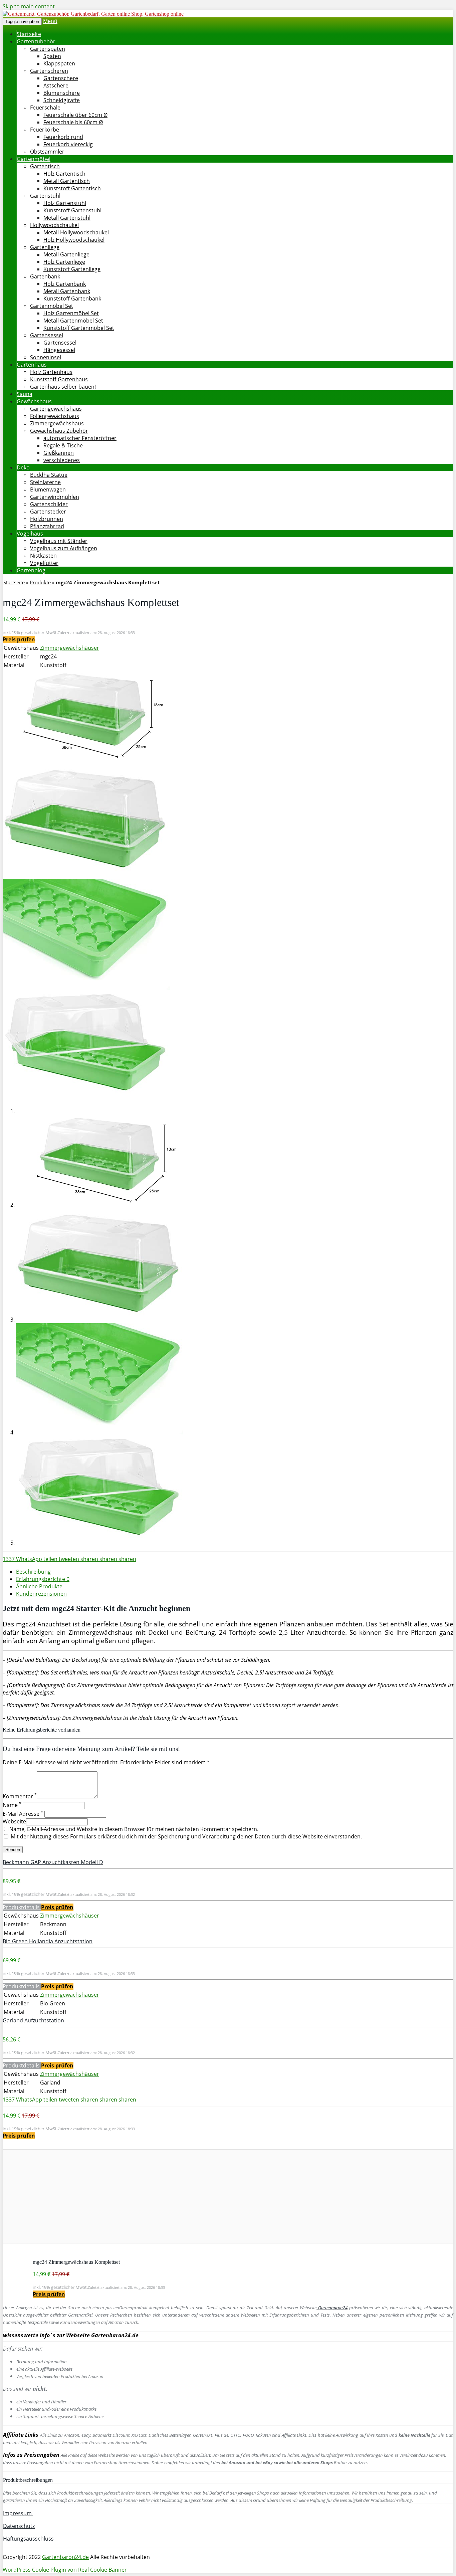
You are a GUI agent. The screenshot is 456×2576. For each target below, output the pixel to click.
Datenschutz (19, 2526)
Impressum (18, 2513)
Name (12, 1805)
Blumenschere (62, 93)
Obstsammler (47, 152)
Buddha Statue (49, 475)
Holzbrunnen (47, 519)
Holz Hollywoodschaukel (74, 240)
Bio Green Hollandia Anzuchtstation (48, 1941)
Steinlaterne (45, 482)
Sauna (25, 394)
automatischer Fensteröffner (80, 438)
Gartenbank (45, 276)
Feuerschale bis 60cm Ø (73, 122)
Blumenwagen (48, 489)
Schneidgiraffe (62, 100)
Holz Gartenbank (65, 284)
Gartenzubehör (36, 41)
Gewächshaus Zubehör (59, 431)
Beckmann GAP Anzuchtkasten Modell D (53, 1862)
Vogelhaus (30, 534)
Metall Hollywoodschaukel (76, 232)
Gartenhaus (32, 365)
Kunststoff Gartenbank (72, 299)
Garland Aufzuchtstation (33, 2020)
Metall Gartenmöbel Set (73, 321)
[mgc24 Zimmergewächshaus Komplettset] (86, 760)
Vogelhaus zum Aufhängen (64, 548)
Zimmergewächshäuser (70, 648)
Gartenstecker (48, 512)
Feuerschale (45, 108)
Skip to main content (29, 6)
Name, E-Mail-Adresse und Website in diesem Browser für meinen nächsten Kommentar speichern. (134, 1829)
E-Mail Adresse (23, 1814)
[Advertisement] (203, 2196)
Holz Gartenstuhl (65, 203)
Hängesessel (59, 350)
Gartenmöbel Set (52, 306)
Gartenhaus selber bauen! (63, 387)
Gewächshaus (34, 401)
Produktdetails (22, 1907)
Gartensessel (47, 335)
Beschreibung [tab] (33, 1572)
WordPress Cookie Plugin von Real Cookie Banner (65, 2570)
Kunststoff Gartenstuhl (72, 210)
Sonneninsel (46, 357)
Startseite (29, 34)
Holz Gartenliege (64, 262)
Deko (23, 467)
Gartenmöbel (34, 159)
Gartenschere (61, 78)
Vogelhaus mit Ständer (59, 541)
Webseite (14, 1821)
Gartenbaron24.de (65, 2557)
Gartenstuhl (45, 196)
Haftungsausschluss (29, 2539)
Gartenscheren (49, 71)
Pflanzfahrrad (47, 526)
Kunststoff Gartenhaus (59, 379)
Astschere (56, 85)
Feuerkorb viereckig (68, 144)
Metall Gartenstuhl (67, 218)
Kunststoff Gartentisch (72, 188)
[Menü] (93, 14)
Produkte (40, 582)
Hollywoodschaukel (54, 225)
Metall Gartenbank (67, 291)
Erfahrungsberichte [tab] (43, 1579)
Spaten (52, 56)
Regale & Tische (63, 445)
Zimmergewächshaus (57, 423)
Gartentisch (45, 166)
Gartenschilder (49, 504)
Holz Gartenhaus (51, 372)
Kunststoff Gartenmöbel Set (79, 328)
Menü (50, 21)
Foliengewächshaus (55, 416)
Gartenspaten (48, 49)
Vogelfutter (44, 563)
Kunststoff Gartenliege (72, 269)
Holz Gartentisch (64, 174)
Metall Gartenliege (66, 254)
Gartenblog (31, 570)
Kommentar (20, 1796)
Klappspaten (59, 63)
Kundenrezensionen (41, 1594)
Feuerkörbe (45, 130)
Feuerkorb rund (63, 137)
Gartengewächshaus (56, 409)
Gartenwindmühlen (55, 497)
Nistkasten (43, 556)
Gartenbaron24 (332, 2308)
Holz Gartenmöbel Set (71, 313)
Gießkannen (59, 453)
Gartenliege (45, 247)
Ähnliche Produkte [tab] (39, 1586)
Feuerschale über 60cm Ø (75, 115)
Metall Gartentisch (67, 181)
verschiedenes (62, 460)
